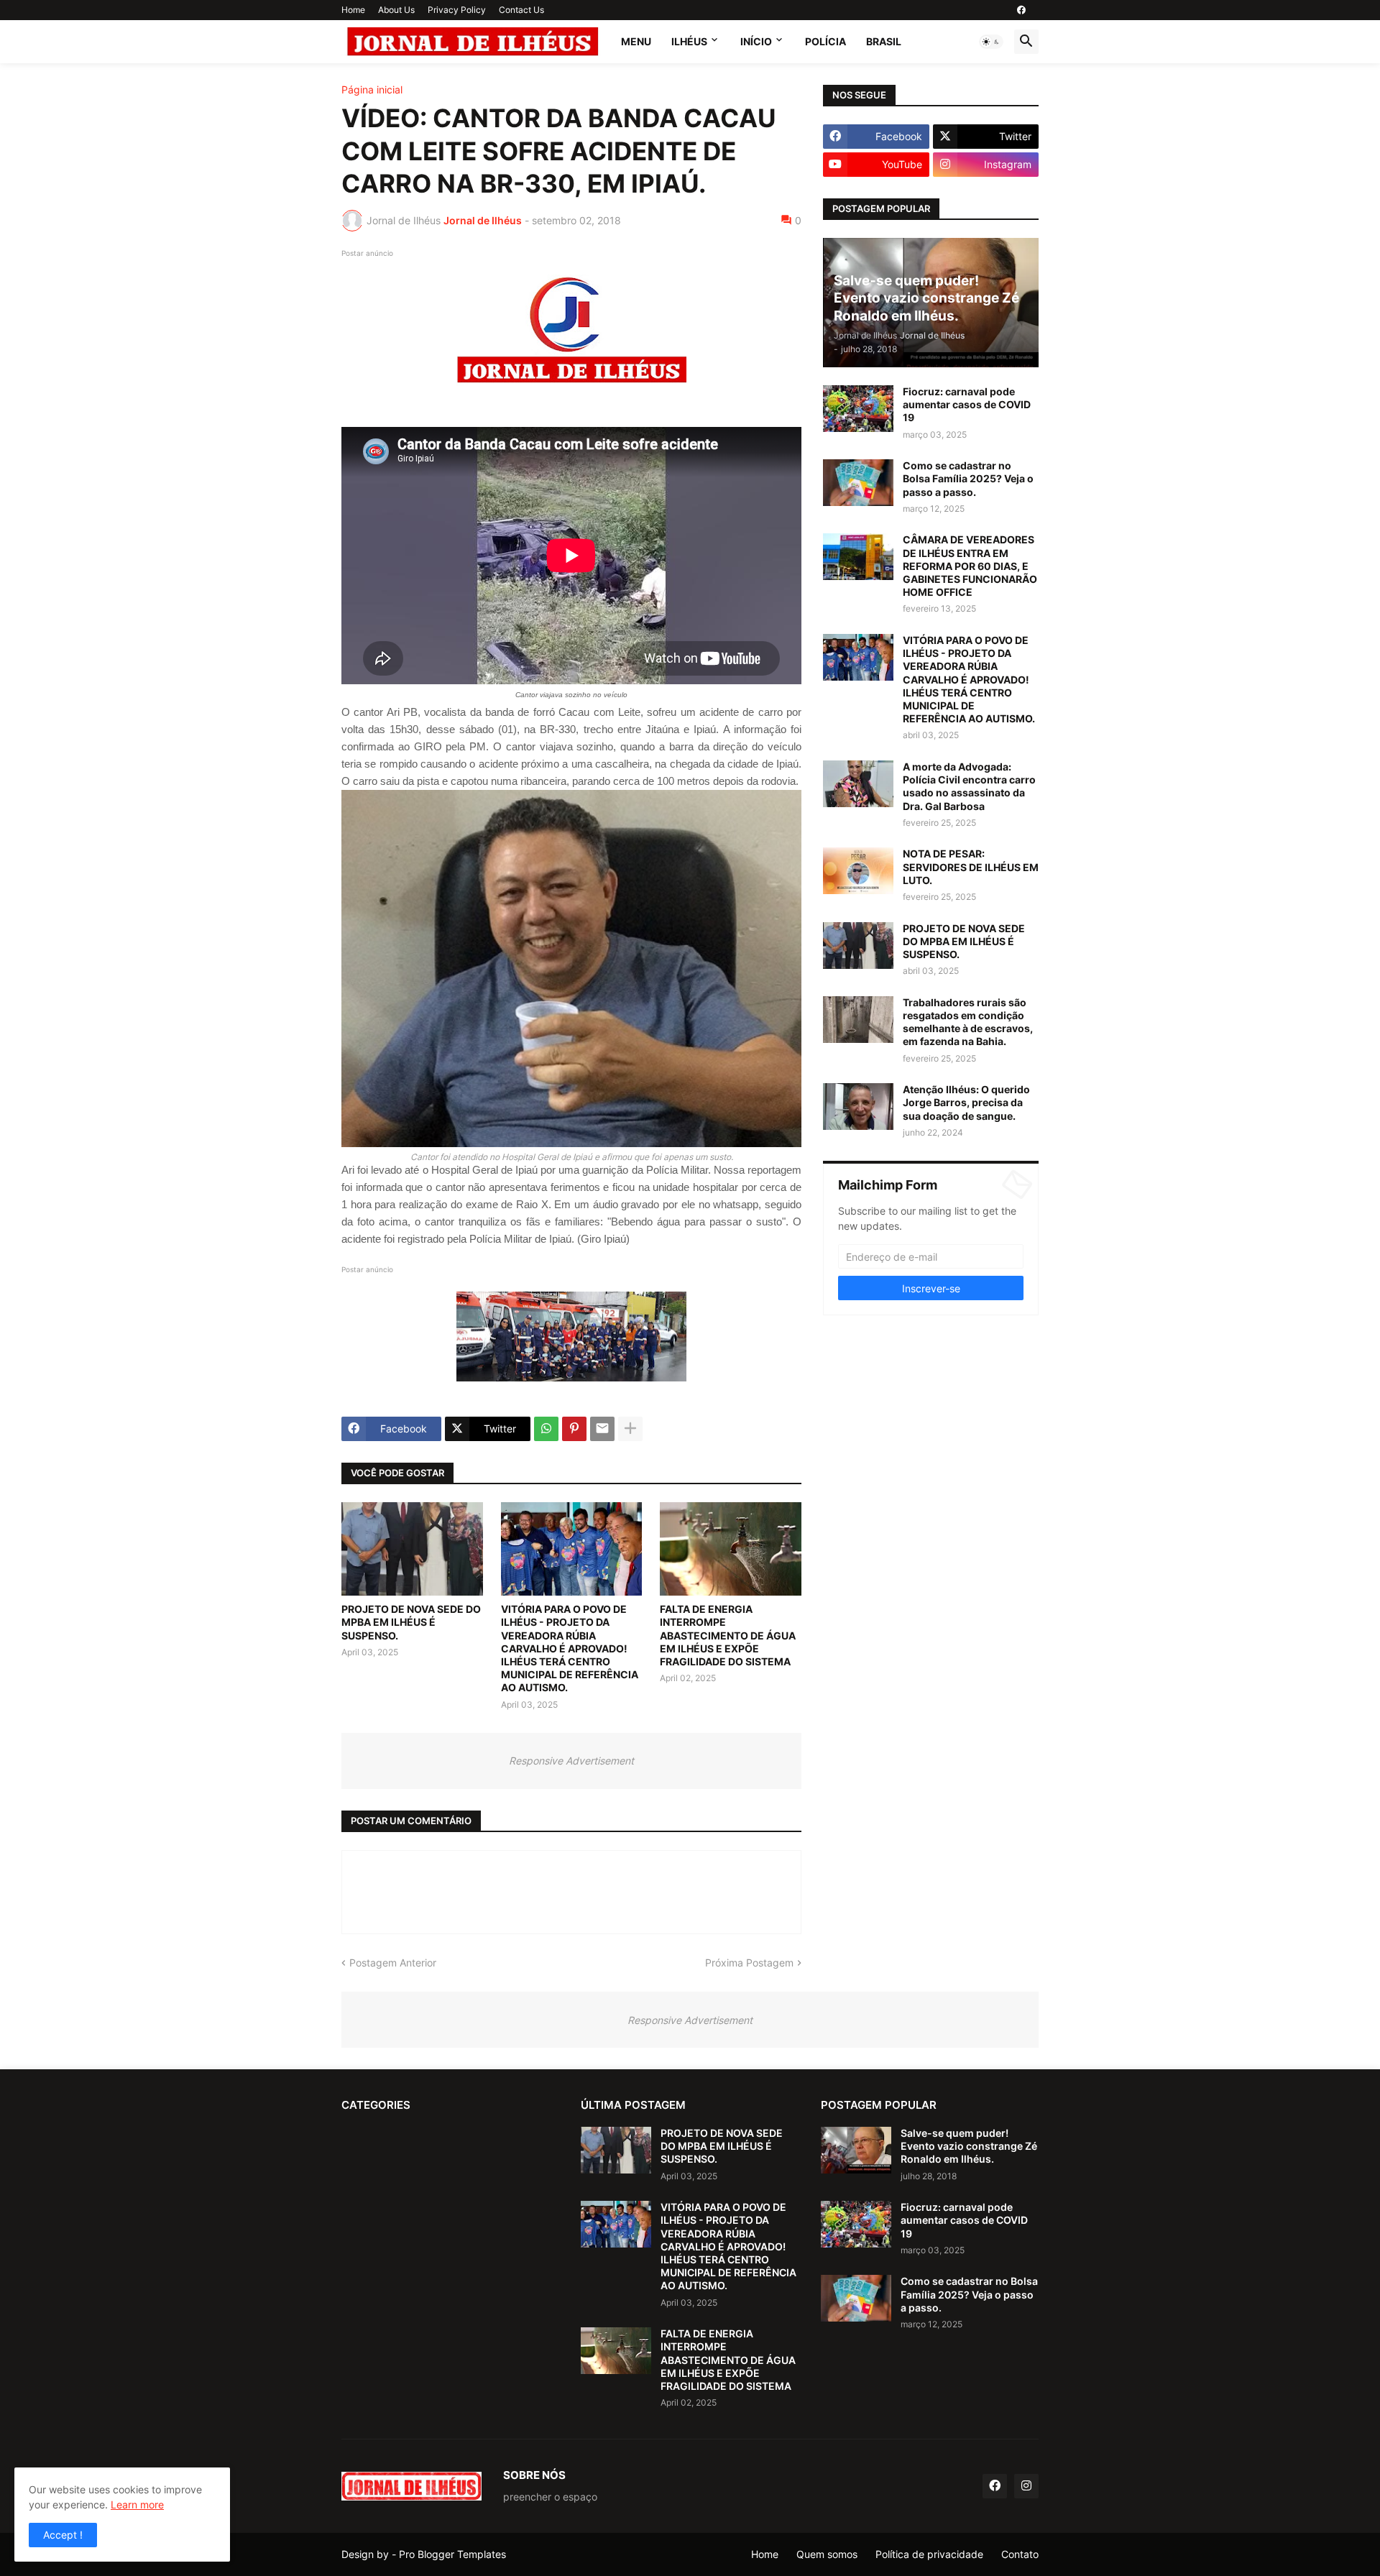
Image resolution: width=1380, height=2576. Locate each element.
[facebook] (1021, 10)
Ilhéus (689, 41)
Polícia (825, 41)
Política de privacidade (929, 2554)
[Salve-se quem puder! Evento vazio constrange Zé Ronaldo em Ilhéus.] (856, 2150)
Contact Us (521, 10)
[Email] (602, 1429)
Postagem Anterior (393, 1963)
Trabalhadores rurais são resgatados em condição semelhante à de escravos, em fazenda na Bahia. (968, 1022)
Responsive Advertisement (571, 1761)
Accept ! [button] (63, 2535)
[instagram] (1026, 2486)
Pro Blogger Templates (452, 2554)
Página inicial (372, 90)
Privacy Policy (457, 10)
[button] (991, 42)
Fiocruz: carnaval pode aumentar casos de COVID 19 (967, 404)
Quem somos (827, 2554)
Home (353, 10)
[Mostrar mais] (630, 1429)
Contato (1020, 2554)
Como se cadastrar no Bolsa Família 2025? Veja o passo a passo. (968, 478)
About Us (396, 10)
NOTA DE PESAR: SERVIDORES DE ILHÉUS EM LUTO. (971, 866)
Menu (636, 41)
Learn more (137, 2504)
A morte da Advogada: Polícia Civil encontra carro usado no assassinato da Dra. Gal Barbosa (969, 786)
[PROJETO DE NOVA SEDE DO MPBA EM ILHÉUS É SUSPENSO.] (412, 1549)
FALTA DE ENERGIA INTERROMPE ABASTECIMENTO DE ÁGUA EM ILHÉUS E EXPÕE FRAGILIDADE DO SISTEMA (728, 1635)
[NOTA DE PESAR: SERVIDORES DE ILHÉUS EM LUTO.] (858, 871)
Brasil (884, 41)
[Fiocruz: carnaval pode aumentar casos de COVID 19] (858, 409)
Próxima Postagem (749, 1963)
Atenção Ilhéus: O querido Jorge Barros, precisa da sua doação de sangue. (966, 1102)
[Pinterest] (574, 1429)
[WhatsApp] (546, 1429)
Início (756, 41)
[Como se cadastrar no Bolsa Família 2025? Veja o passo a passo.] (858, 483)
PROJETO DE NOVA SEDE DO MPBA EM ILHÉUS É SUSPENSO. (411, 1622)
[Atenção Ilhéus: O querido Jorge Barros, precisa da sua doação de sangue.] (858, 1107)
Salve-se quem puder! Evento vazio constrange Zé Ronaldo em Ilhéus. (969, 2146)
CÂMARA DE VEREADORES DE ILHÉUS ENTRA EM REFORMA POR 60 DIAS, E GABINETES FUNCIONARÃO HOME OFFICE (970, 566)
